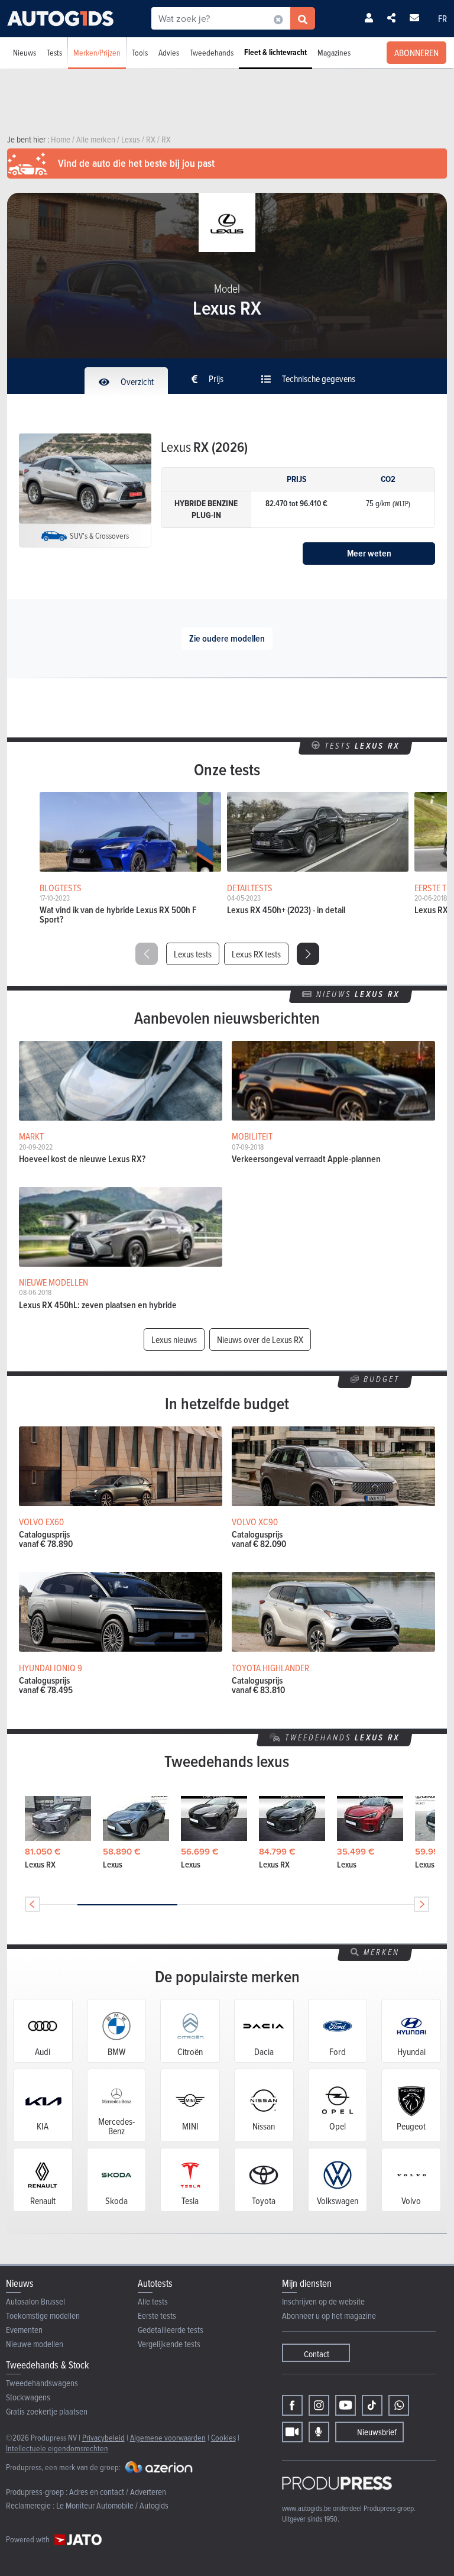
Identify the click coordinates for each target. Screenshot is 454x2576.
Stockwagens (28, 2397)
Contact (317, 2354)
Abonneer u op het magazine (329, 2316)
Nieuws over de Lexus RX (260, 1339)
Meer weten (369, 553)
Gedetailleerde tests (171, 2330)
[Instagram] (319, 2405)
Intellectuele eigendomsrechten (57, 2448)
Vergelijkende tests (169, 2344)
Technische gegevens (318, 378)
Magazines (334, 52)
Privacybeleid (103, 2437)
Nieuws (25, 52)
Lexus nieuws (174, 1339)
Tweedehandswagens (42, 2383)
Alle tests (153, 2301)
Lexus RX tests (256, 954)
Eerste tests (157, 2316)
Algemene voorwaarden (168, 2437)
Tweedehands (212, 52)
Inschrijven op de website (323, 2301)
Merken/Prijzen (97, 52)
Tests (54, 52)
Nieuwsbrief (377, 2432)
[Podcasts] (319, 2432)
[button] (308, 954)
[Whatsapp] (399, 2405)
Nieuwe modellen (35, 2344)
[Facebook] (292, 2405)
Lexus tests (193, 954)
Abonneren (416, 53)
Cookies (223, 2437)
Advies (169, 52)
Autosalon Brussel (35, 2301)
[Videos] (292, 2432)
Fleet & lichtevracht (275, 52)
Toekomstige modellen (43, 2316)
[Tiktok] (372, 2405)
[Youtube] (346, 2405)
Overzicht (136, 381)
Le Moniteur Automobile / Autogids (112, 2505)
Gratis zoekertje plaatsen (47, 2411)
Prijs (215, 378)
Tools (140, 52)
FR (442, 18)
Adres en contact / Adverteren (118, 2492)
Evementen (24, 2330)
